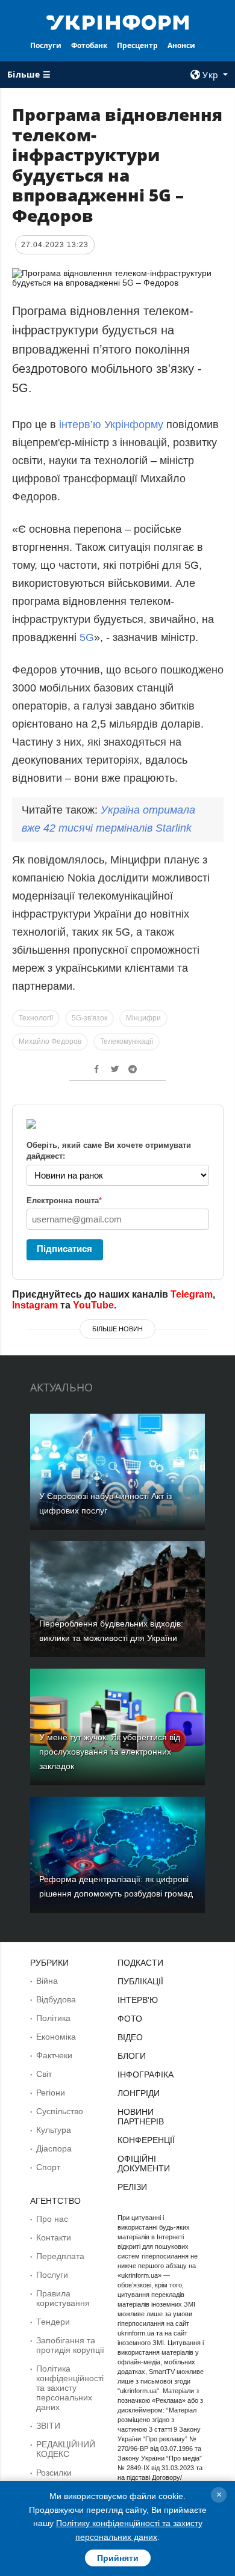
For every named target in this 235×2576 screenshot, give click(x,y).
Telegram (192, 1294)
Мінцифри (143, 1018)
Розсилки (54, 2473)
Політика (53, 2018)
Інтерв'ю (138, 2000)
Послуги (46, 45)
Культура (54, 2130)
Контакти (54, 2237)
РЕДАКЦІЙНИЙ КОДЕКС (66, 2449)
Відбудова (56, 1999)
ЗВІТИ (48, 2426)
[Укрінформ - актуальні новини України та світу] (117, 22)
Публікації (140, 1981)
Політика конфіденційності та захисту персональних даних (70, 2388)
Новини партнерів (141, 2117)
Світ (44, 2074)
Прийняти (118, 2558)
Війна (47, 1981)
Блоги (132, 2056)
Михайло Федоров (50, 1041)
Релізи (132, 2187)
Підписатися (64, 1249)
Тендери (53, 2322)
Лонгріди (139, 2093)
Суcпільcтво (60, 2111)
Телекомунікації (127, 1041)
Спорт (48, 2167)
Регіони (51, 2093)
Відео (130, 2037)
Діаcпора (54, 2148)
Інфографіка (146, 2075)
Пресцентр (137, 45)
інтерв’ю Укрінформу (113, 425)
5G (87, 637)
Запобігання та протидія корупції (70, 2345)
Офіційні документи (144, 2164)
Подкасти (140, 1963)
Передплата (60, 2256)
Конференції (146, 2140)
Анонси (181, 45)
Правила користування (63, 2298)
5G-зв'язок (89, 1018)
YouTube (93, 1305)
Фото (130, 2019)
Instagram (35, 1305)
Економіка (56, 2037)
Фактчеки (54, 2055)
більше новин (117, 1329)
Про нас (52, 2219)
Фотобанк (89, 45)
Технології (36, 1018)
